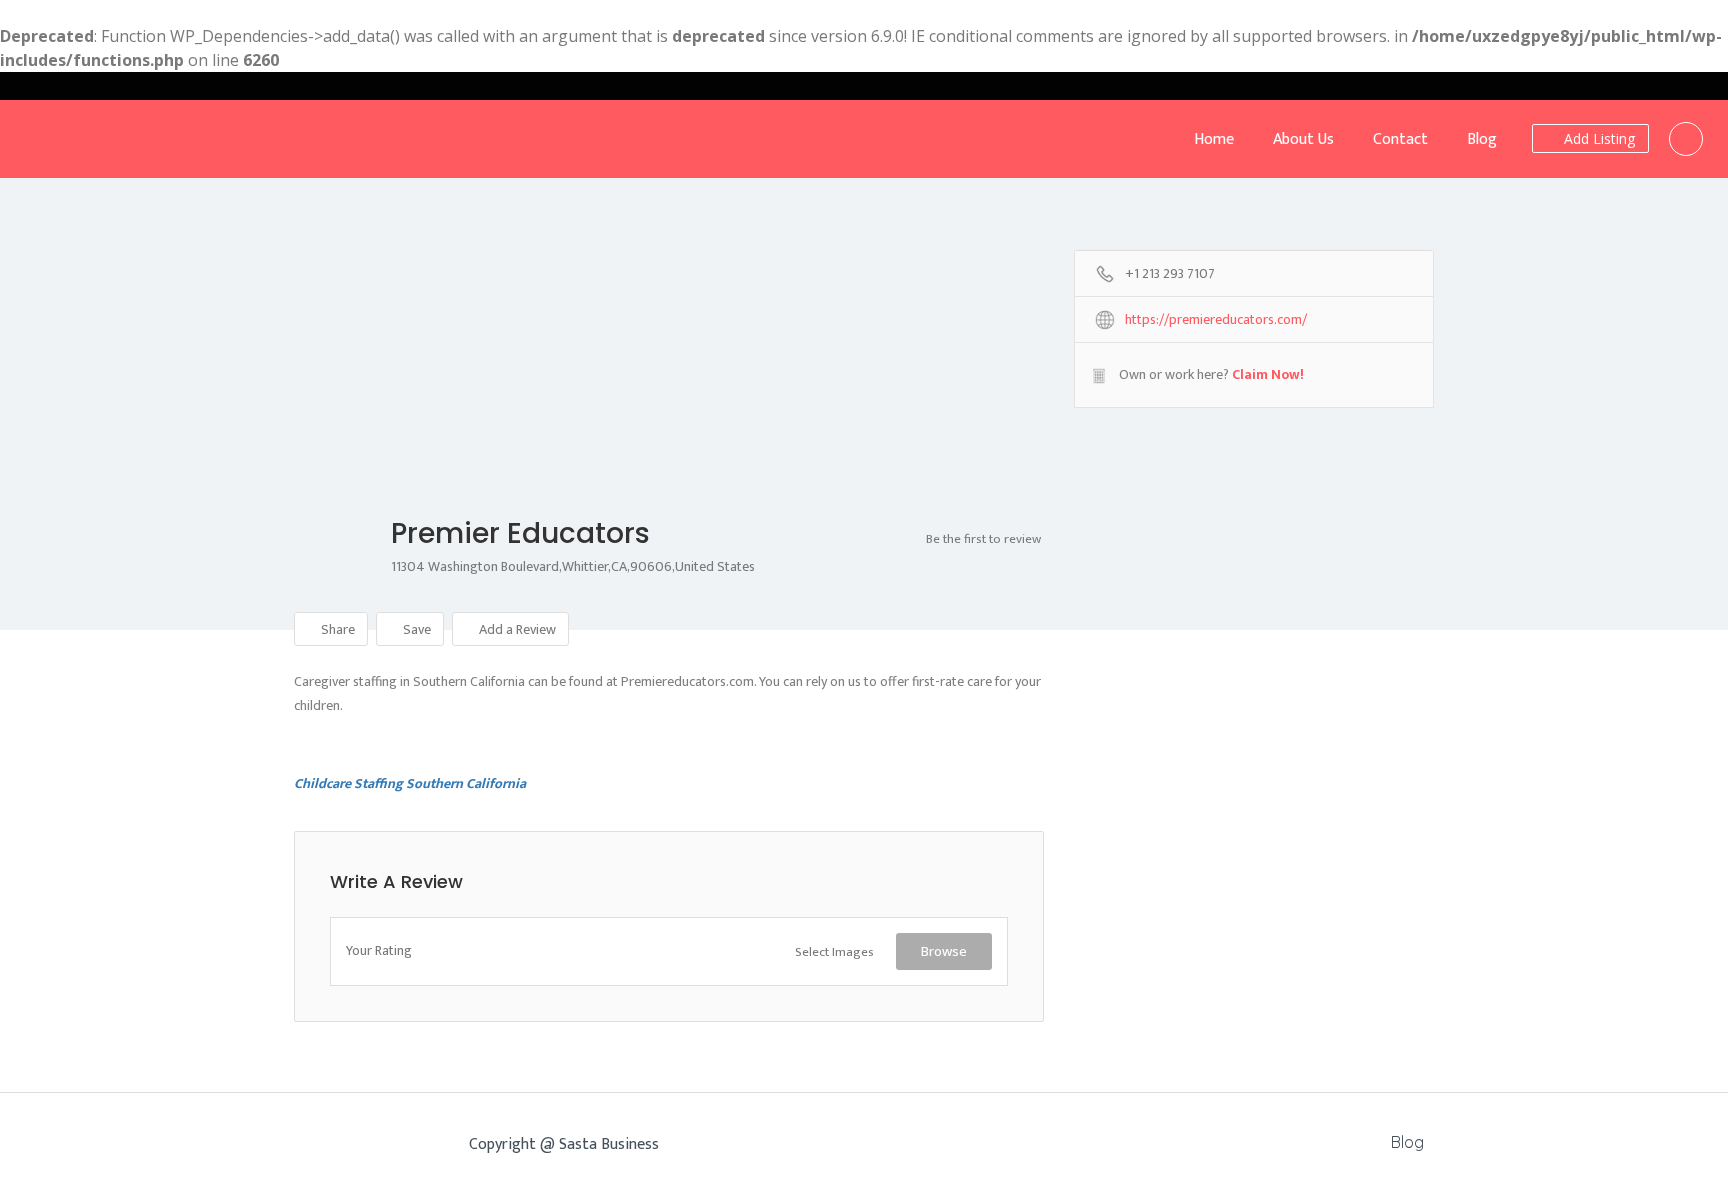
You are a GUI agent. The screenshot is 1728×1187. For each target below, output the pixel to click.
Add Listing (1597, 138)
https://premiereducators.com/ (1216, 320)
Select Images (834, 952)
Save (415, 629)
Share (336, 629)
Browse (944, 951)
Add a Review (516, 629)
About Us (1303, 139)
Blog (1482, 139)
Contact (1400, 139)
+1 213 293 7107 (1170, 274)
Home (1214, 139)
